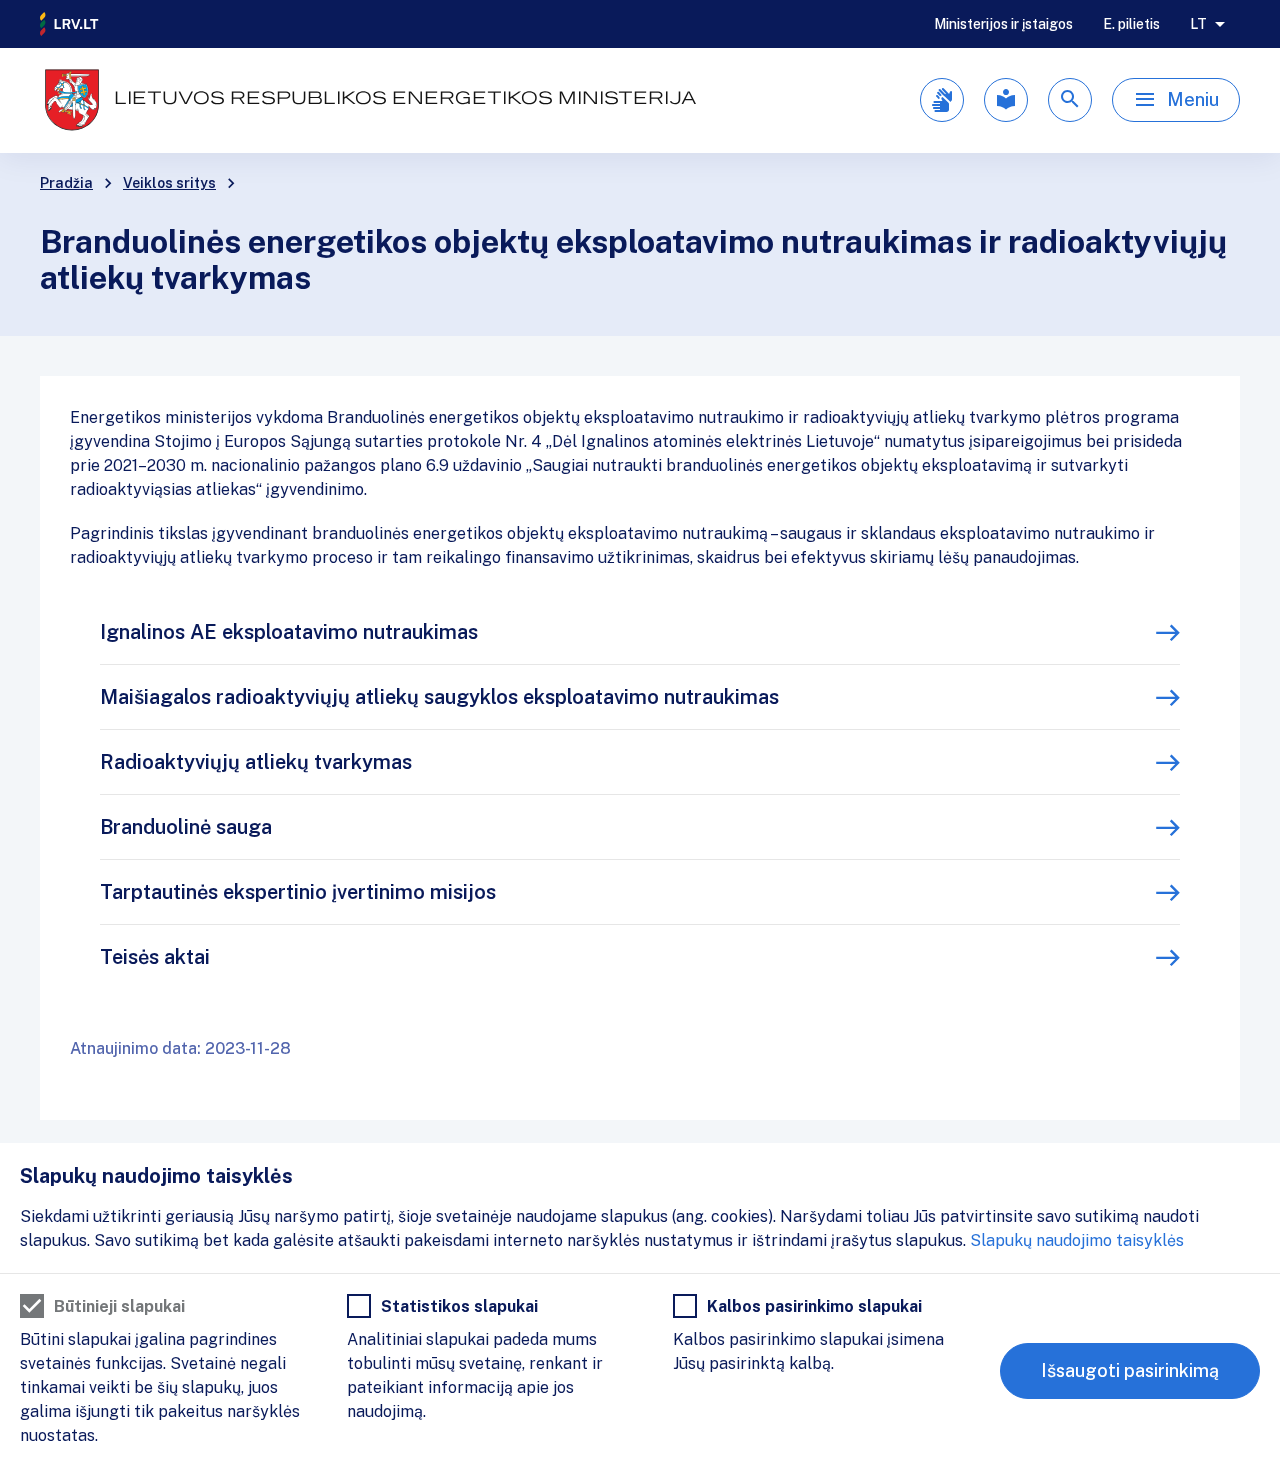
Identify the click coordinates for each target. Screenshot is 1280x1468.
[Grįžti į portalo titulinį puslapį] (70, 24)
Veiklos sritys (169, 183)
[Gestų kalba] (942, 100)
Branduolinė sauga (186, 827)
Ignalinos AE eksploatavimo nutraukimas (289, 632)
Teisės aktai (155, 957)
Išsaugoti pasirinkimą (1130, 1370)
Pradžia (66, 183)
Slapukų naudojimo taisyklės (1077, 1240)
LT (1198, 24)
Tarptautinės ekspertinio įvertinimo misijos (298, 892)
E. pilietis (1131, 24)
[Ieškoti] (1070, 100)
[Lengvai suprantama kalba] (1006, 100)
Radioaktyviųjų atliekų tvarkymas (256, 762)
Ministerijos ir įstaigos (1003, 24)
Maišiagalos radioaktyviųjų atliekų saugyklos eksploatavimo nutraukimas (439, 697)
